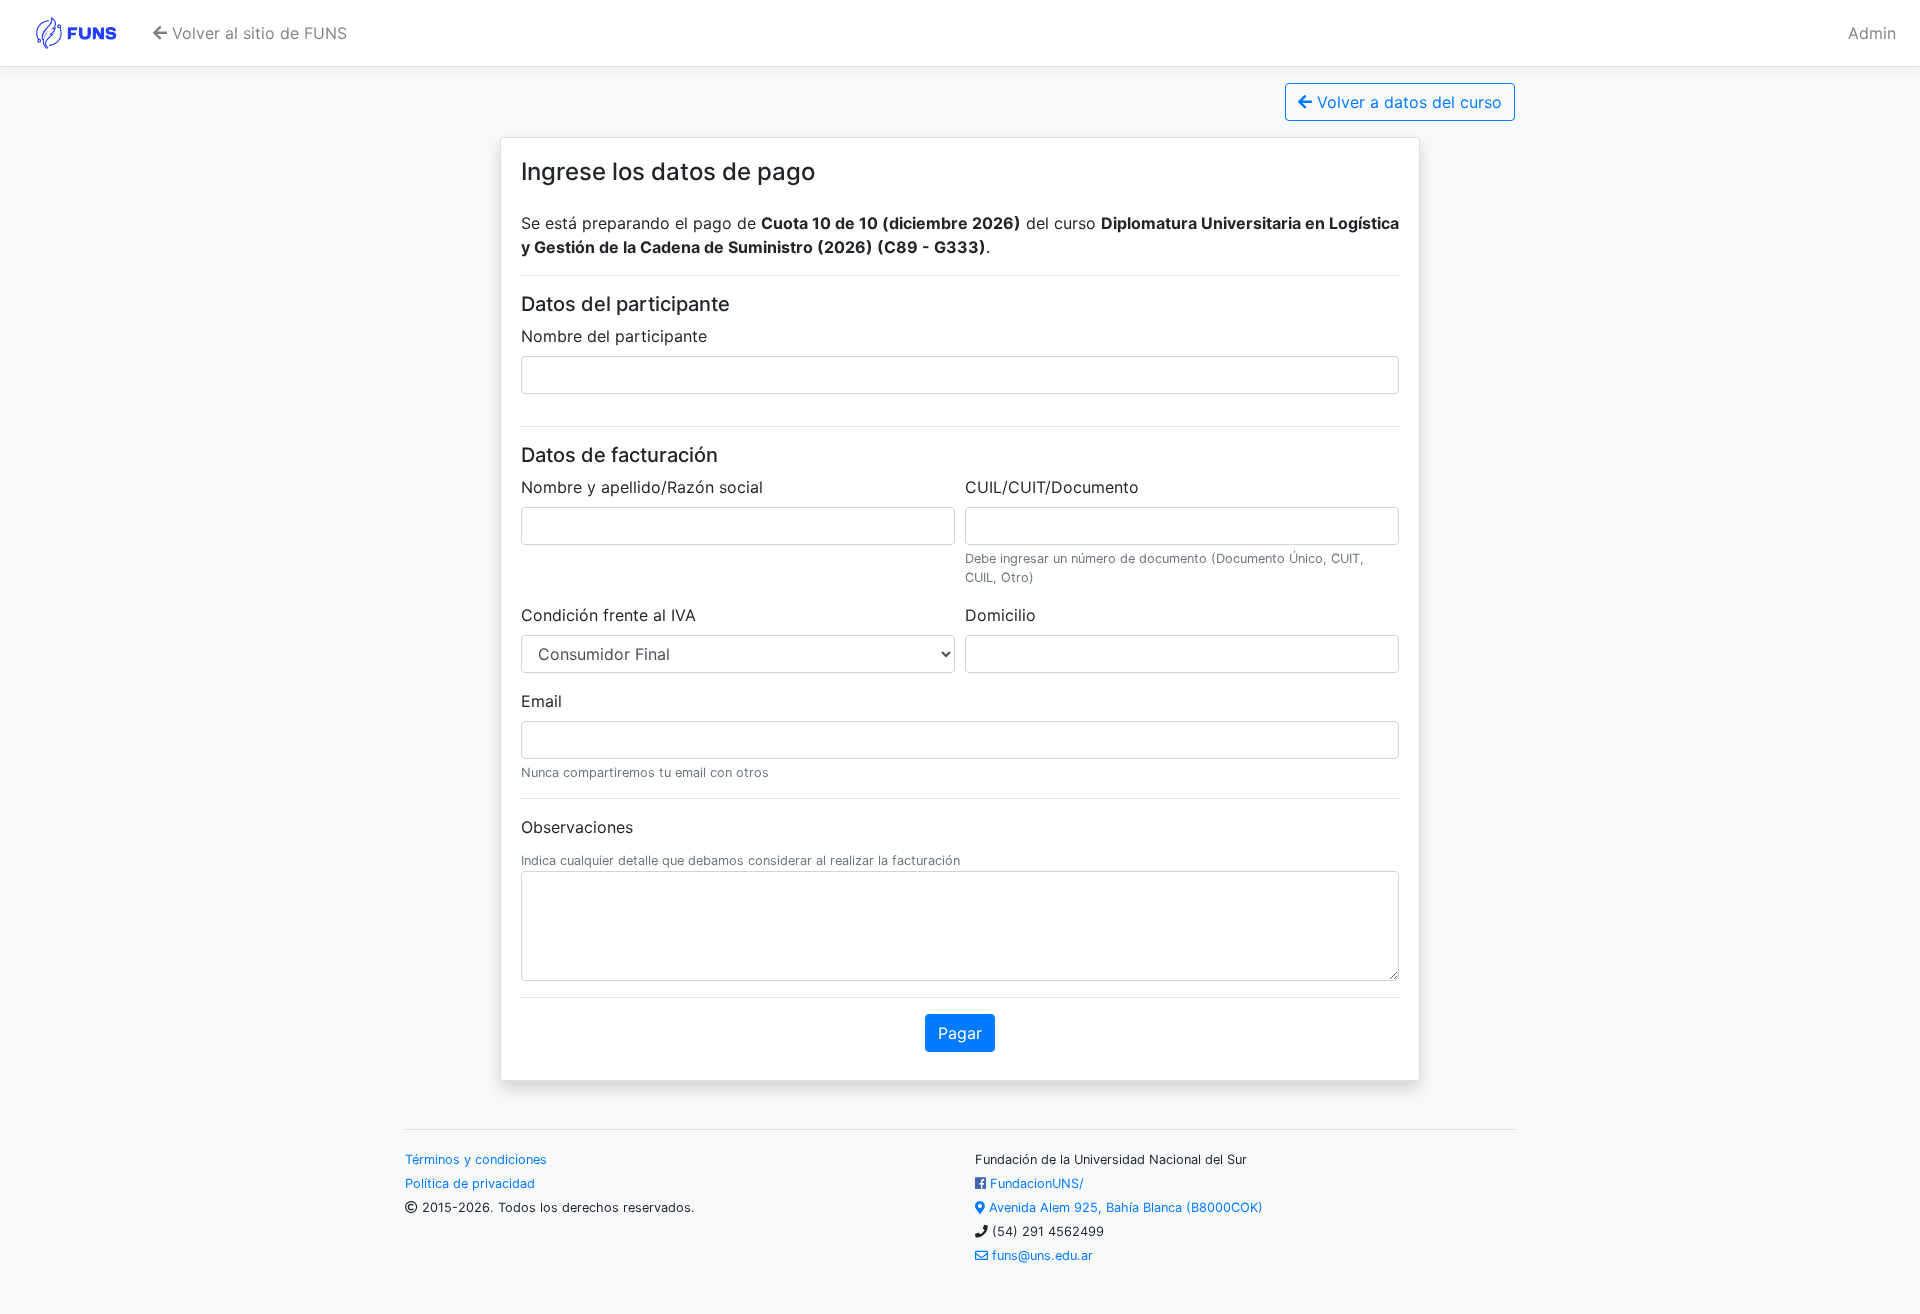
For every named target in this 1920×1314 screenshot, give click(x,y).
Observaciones (577, 827)
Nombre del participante (614, 336)
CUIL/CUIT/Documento (1052, 487)
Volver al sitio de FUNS (257, 33)
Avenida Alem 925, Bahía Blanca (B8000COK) (1124, 1207)
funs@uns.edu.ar (1040, 1255)
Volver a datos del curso (1407, 102)
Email (541, 701)
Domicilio (1000, 615)
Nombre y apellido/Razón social (642, 487)
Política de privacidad (470, 1183)
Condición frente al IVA (608, 615)
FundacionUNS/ (1035, 1183)
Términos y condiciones (476, 1159)
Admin (1872, 33)
